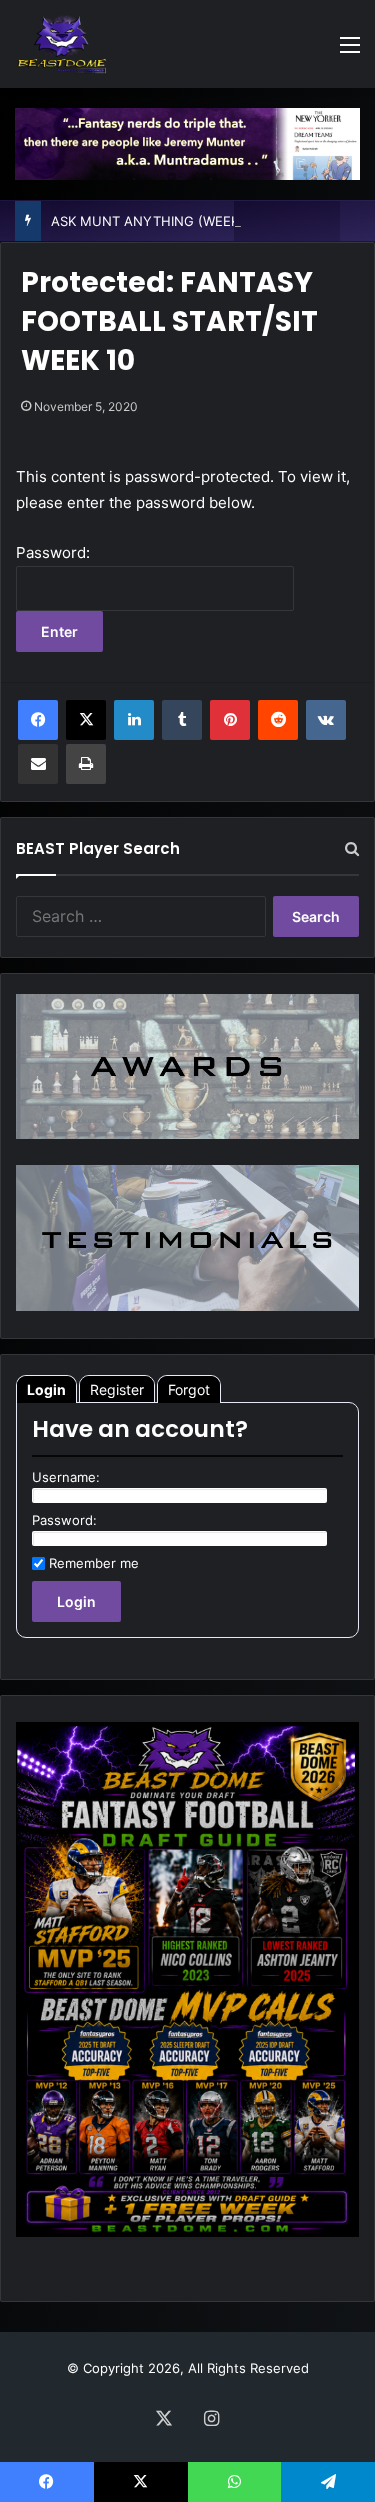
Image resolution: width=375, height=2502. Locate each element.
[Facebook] (38, 720)
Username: (66, 1477)
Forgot (189, 1389)
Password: (64, 1520)
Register (117, 1389)
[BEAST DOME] (62, 44)
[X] (86, 720)
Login (46, 1389)
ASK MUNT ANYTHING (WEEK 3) (153, 221)
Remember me (94, 1563)
